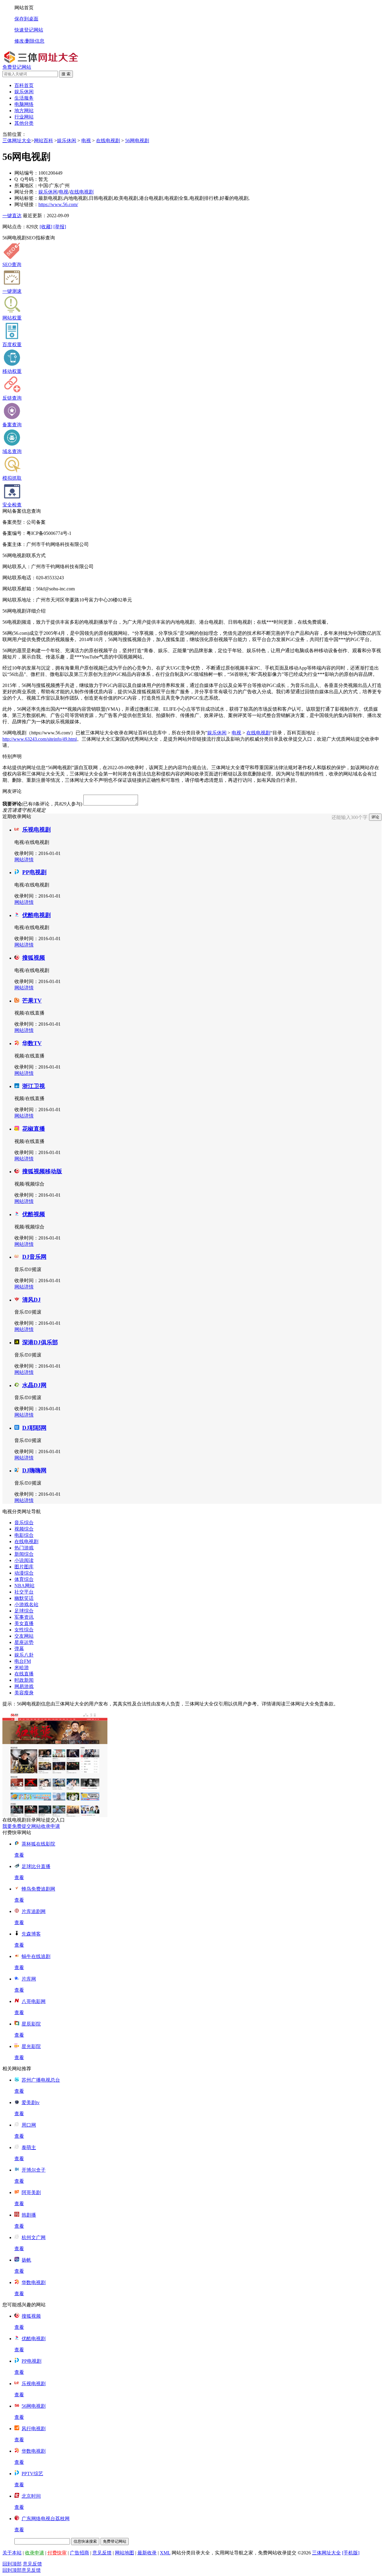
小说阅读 (24, 1560)
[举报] (60, 227)
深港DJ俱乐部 (40, 1342)
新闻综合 (24, 1554)
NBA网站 (24, 1586)
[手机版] (351, 2553)
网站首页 (24, 8)
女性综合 (24, 1630)
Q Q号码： (26, 179)
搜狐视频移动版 (42, 1171)
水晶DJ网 (34, 1385)
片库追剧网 (34, 1911)
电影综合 (24, 1535)
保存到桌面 (26, 19)
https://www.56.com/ (58, 204)
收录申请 (34, 2553)
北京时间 (31, 2496)
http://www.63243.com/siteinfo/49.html (40, 739)
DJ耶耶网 (34, 1428)
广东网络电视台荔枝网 (46, 2519)
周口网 (29, 2125)
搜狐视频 (34, 958)
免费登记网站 (17, 67)
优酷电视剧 (36, 915)
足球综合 (24, 1611)
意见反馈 (102, 2553)
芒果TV (32, 1001)
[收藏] (46, 227)
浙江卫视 (34, 1086)
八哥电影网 (34, 2001)
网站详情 (24, 860)
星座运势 (24, 1642)
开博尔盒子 (34, 2170)
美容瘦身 (24, 1693)
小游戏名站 (26, 1604)
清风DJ (31, 1300)
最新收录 (147, 2553)
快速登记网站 (29, 30)
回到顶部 (12, 2564)
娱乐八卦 (24, 1655)
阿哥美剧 (31, 2192)
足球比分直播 (36, 1866)
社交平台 (24, 1592)
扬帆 (26, 2260)
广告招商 (79, 2553)
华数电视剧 (34, 2282)
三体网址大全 (17, 141)
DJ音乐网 (34, 1257)
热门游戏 (24, 1548)
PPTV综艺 (32, 2474)
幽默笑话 (24, 1598)
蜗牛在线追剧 (36, 1956)
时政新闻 (24, 1680)
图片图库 (24, 1567)
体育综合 (24, 1579)
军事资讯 (24, 1617)
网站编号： (26, 173)
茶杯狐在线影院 (38, 1844)
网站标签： (26, 198)
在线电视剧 (108, 141)
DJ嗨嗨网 (34, 1470)
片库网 (29, 1979)
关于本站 (12, 2553)
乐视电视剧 (36, 830)
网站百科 (43, 141)
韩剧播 (29, 2215)
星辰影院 (31, 2024)
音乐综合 (24, 1523)
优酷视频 (34, 1214)
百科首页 (24, 85)
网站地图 (124, 2553)
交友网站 (24, 1636)
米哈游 (22, 1667)
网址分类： (26, 192)
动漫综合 (24, 1573)
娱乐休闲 (67, 141)
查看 (19, 1855)
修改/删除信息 (29, 41)
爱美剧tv (31, 2102)
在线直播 (24, 1674)
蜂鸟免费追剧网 (38, 1889)
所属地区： (26, 186)
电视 (86, 141)
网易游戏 (24, 1686)
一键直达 (12, 216)
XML (165, 2553)
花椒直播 (34, 1129)
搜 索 (66, 74)
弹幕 (19, 1649)
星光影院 (31, 2046)
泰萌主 (29, 2147)
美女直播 (24, 1623)
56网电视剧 (137, 141)
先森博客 (31, 1934)
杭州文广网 (34, 2237)
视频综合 (24, 1529)
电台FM (23, 1661)
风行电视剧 (34, 2429)
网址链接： (26, 204)
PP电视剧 (34, 872)
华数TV (32, 1043)
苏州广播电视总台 (41, 2080)
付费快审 (57, 2553)
